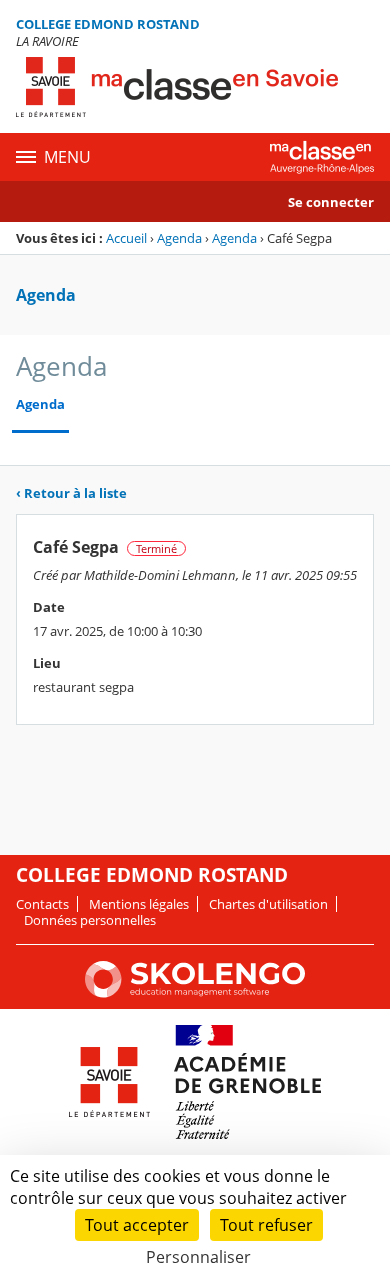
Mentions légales (139, 904)
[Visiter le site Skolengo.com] (195, 993)
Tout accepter (137, 1225)
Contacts (42, 904)
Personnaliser (198, 1257)
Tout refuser (266, 1225)
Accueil (126, 238)
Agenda (179, 238)
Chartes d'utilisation (268, 904)
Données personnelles (90, 920)
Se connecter (331, 202)
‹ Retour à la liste (71, 493)
